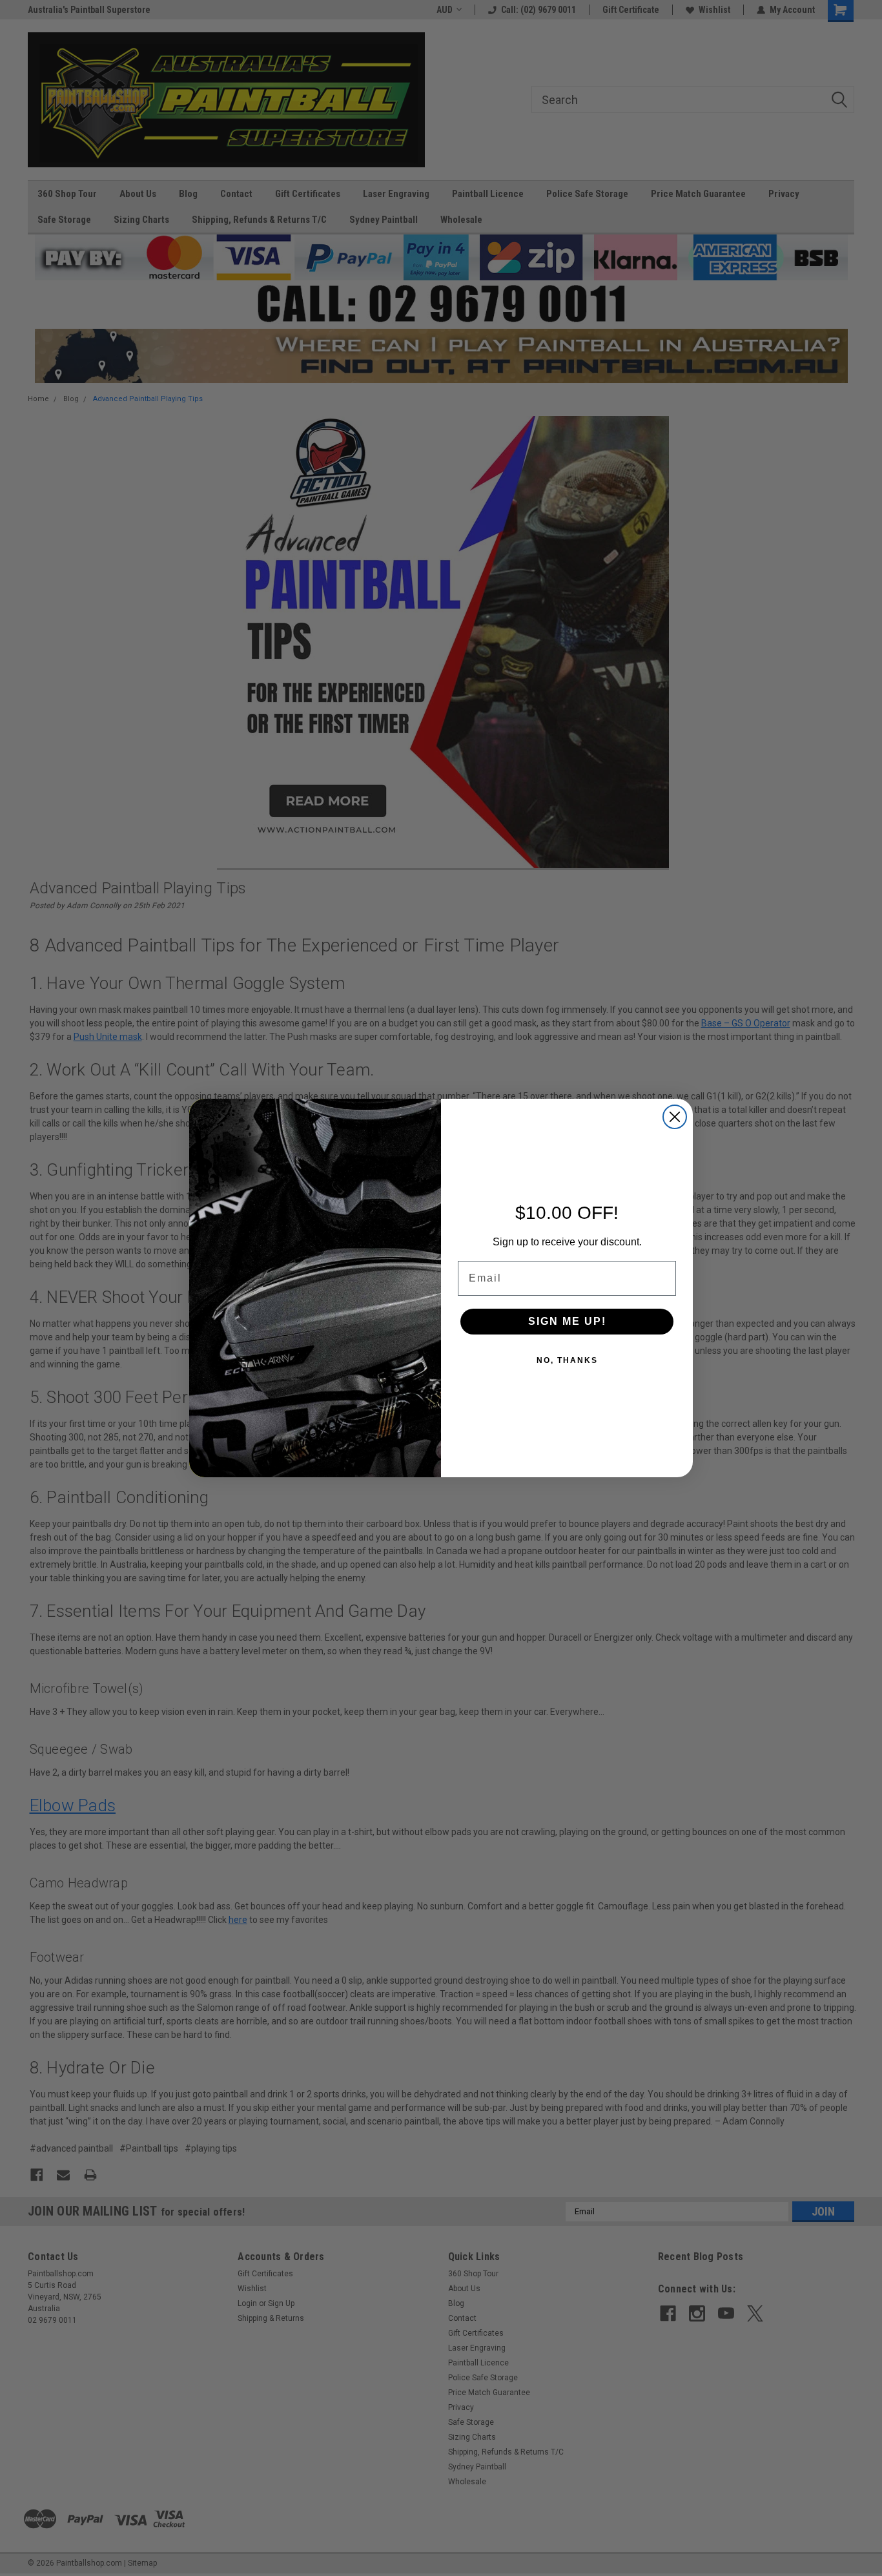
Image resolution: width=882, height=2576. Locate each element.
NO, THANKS (567, 1360)
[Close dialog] (675, 1117)
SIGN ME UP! (567, 1321)
